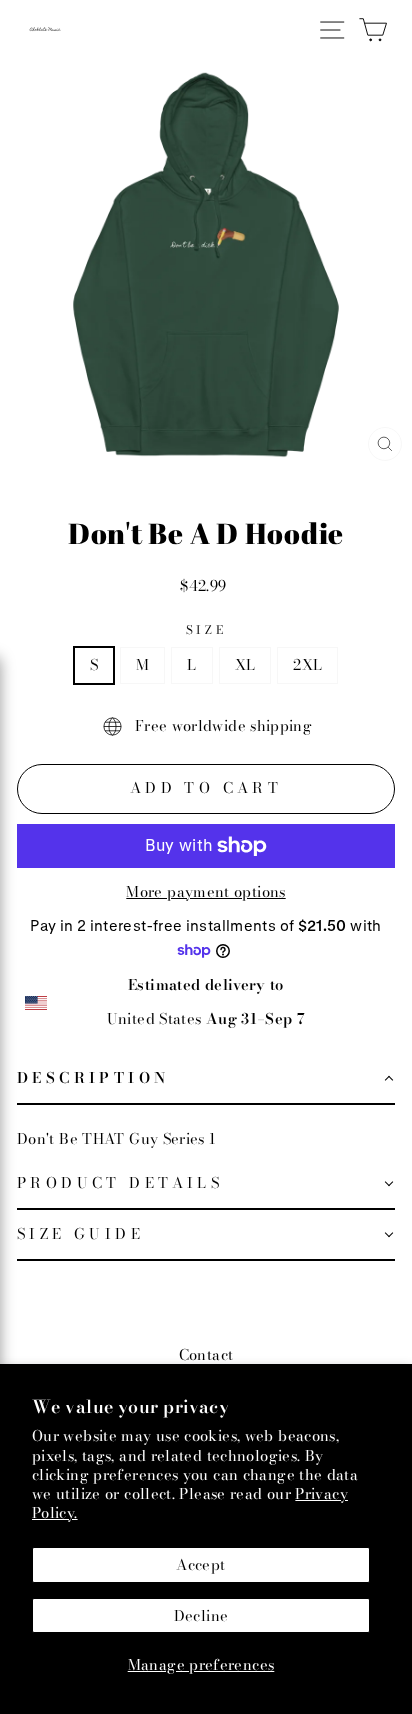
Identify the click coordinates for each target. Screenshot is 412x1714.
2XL (307, 664)
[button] (206, 1079)
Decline (201, 1615)
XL (245, 664)
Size (206, 630)
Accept (200, 1564)
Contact (206, 1354)
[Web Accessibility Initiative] (8, 1691)
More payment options (205, 892)
